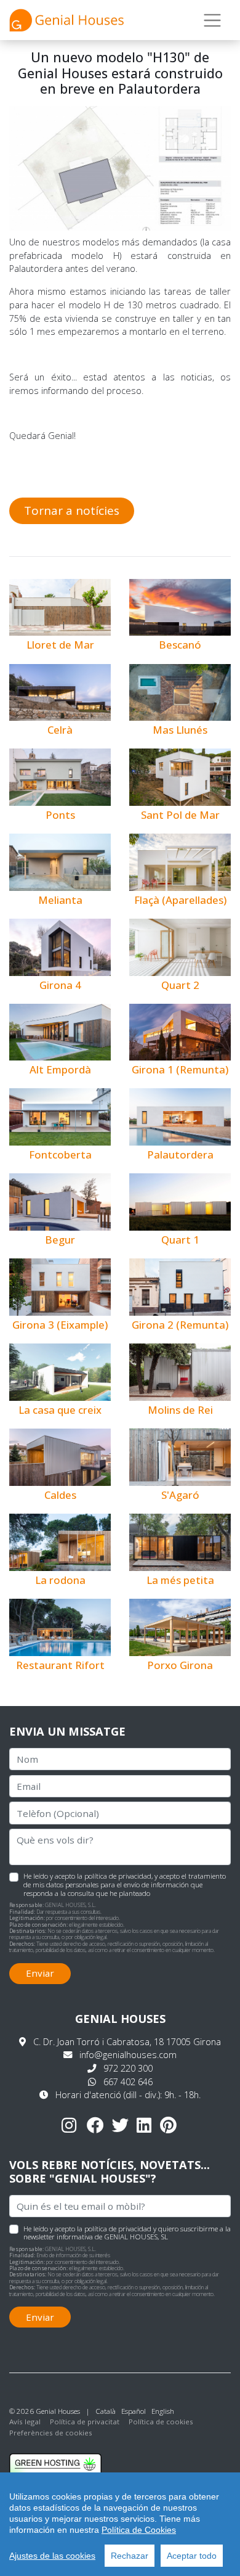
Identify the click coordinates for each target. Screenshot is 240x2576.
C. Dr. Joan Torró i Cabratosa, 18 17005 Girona (127, 2042)
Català (106, 2411)
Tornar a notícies (72, 511)
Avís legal (25, 2422)
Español (134, 2411)
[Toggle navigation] (213, 20)
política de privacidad (118, 1876)
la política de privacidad (114, 2229)
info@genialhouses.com (128, 2055)
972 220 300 (128, 2068)
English (163, 2411)
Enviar (40, 1973)
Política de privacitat (85, 2422)
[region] (120, 2524)
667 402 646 (128, 2082)
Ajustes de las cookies (52, 2556)
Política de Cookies (139, 2530)
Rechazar (130, 2556)
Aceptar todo (192, 2556)
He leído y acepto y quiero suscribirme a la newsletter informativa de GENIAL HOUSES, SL (127, 2233)
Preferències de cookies (51, 2433)
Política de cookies (161, 2422)
